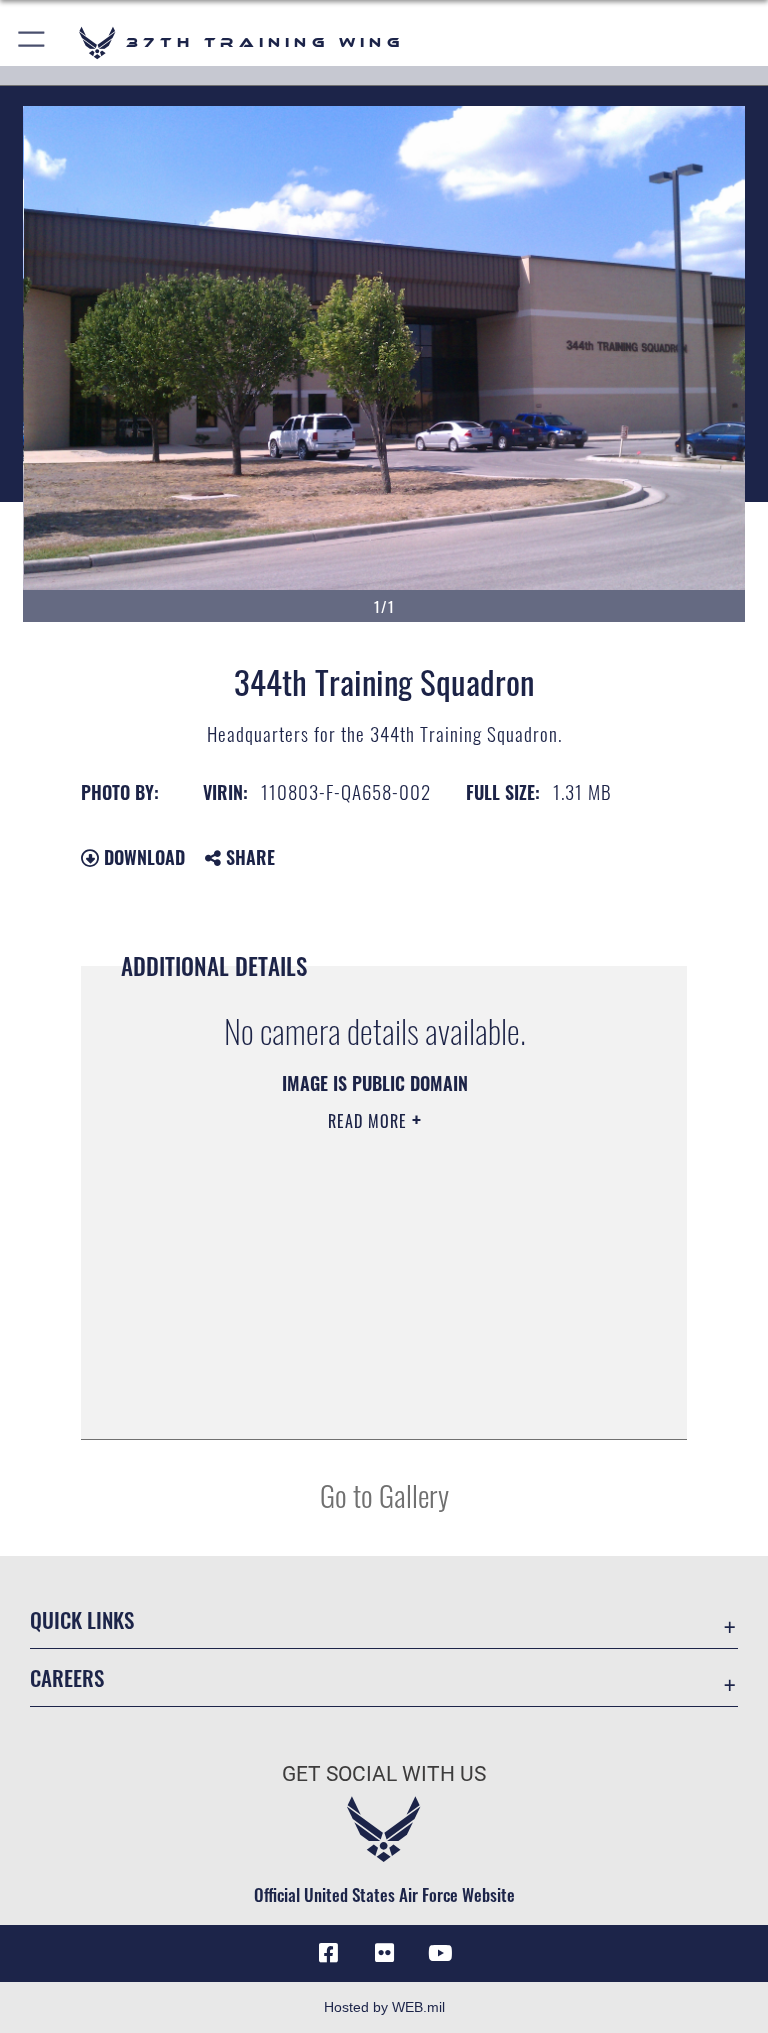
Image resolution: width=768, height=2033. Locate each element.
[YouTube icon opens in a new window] (440, 1953)
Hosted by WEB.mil (384, 2007)
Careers (67, 1677)
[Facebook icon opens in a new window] (328, 1953)
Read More (370, 1121)
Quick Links (82, 1619)
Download (142, 857)
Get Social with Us (384, 1774)
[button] (32, 42)
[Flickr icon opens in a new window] (384, 1953)
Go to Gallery (384, 1494)
